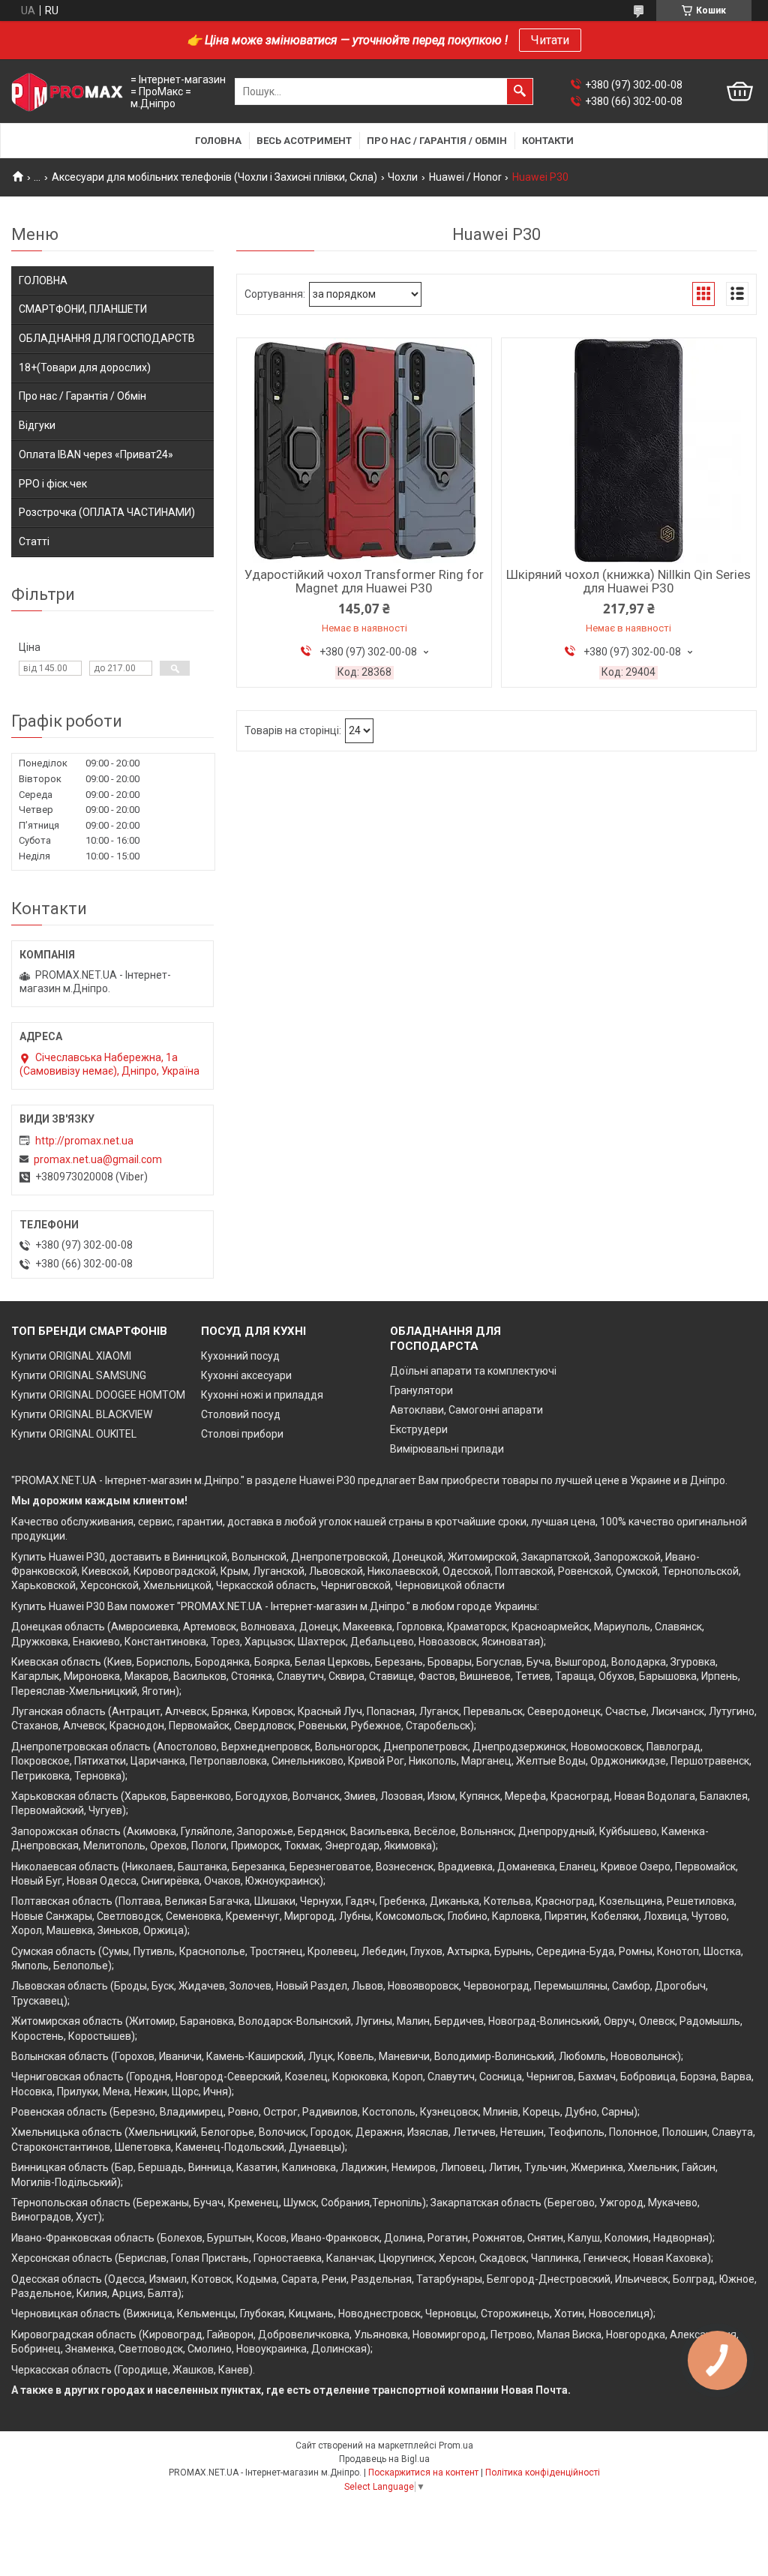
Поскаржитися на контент (423, 2473)
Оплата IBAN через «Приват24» (96, 454)
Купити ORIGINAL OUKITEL (74, 1434)
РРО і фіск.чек (53, 484)
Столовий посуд (241, 1414)
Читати (550, 40)
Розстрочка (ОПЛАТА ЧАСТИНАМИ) (107, 512)
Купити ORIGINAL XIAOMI (71, 1356)
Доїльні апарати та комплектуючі (473, 1371)
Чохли (403, 177)
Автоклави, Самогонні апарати (466, 1410)
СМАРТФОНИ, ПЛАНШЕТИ (83, 309)
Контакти (548, 141)
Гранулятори (421, 1390)
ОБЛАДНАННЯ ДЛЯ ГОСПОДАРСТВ (107, 338)
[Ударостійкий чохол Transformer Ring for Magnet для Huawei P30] (364, 451)
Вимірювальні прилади (447, 1449)
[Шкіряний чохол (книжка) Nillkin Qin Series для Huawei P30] (629, 451)
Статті (34, 541)
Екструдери (419, 1429)
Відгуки (37, 425)
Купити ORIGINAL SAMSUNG (79, 1375)
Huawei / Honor (465, 177)
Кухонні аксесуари (246, 1375)
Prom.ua (456, 2446)
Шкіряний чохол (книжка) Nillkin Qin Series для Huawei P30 (628, 581)
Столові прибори (242, 1434)
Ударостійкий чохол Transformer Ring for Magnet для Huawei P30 (364, 581)
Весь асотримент (304, 141)
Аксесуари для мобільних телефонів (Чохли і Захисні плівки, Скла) (214, 177)
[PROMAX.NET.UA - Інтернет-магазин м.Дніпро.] (67, 92)
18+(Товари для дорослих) (85, 367)
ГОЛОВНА (43, 280)
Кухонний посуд (240, 1356)
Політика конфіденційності (543, 2473)
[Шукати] (520, 91)
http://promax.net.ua (84, 1141)
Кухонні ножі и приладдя (262, 1395)
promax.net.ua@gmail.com (98, 1159)
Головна (218, 141)
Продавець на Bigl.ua (384, 2459)
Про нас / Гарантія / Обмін (437, 141)
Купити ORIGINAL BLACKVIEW (82, 1414)
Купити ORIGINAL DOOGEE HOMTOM (98, 1395)
